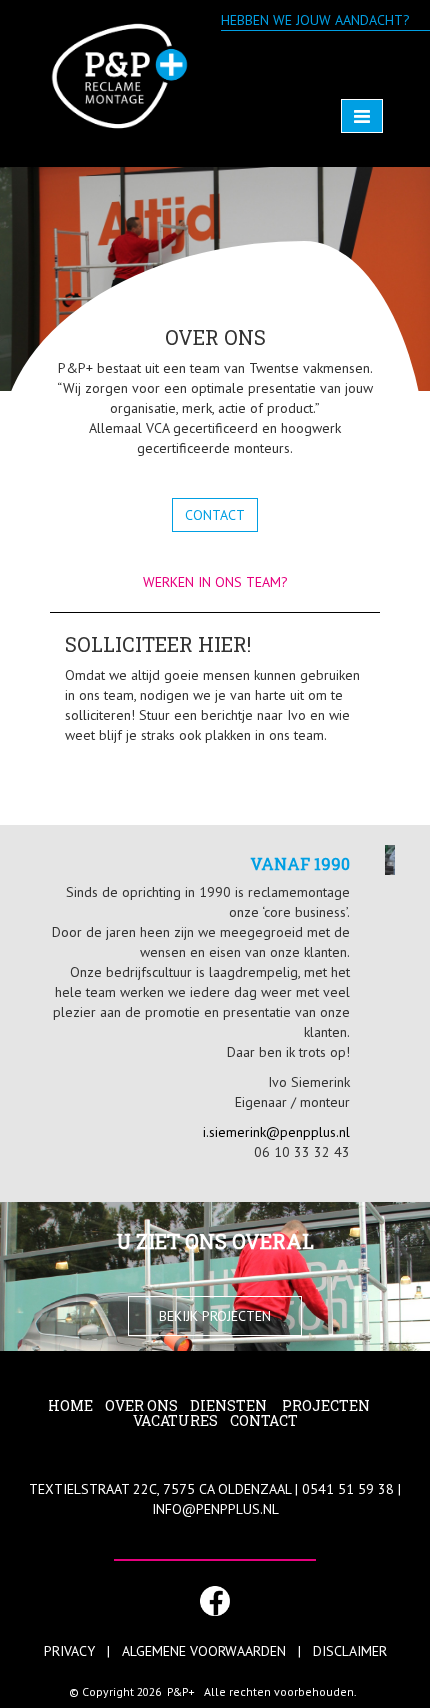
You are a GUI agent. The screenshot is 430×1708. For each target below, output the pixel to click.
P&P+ (181, 1691)
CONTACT (264, 1420)
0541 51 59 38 (348, 1489)
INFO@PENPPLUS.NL (215, 1509)
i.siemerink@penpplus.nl (276, 1132)
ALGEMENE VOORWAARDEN (204, 1651)
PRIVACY (69, 1651)
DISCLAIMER (350, 1651)
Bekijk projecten (215, 1316)
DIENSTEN (230, 1405)
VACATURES (175, 1420)
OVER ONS (141, 1405)
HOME (70, 1405)
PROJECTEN (327, 1405)
